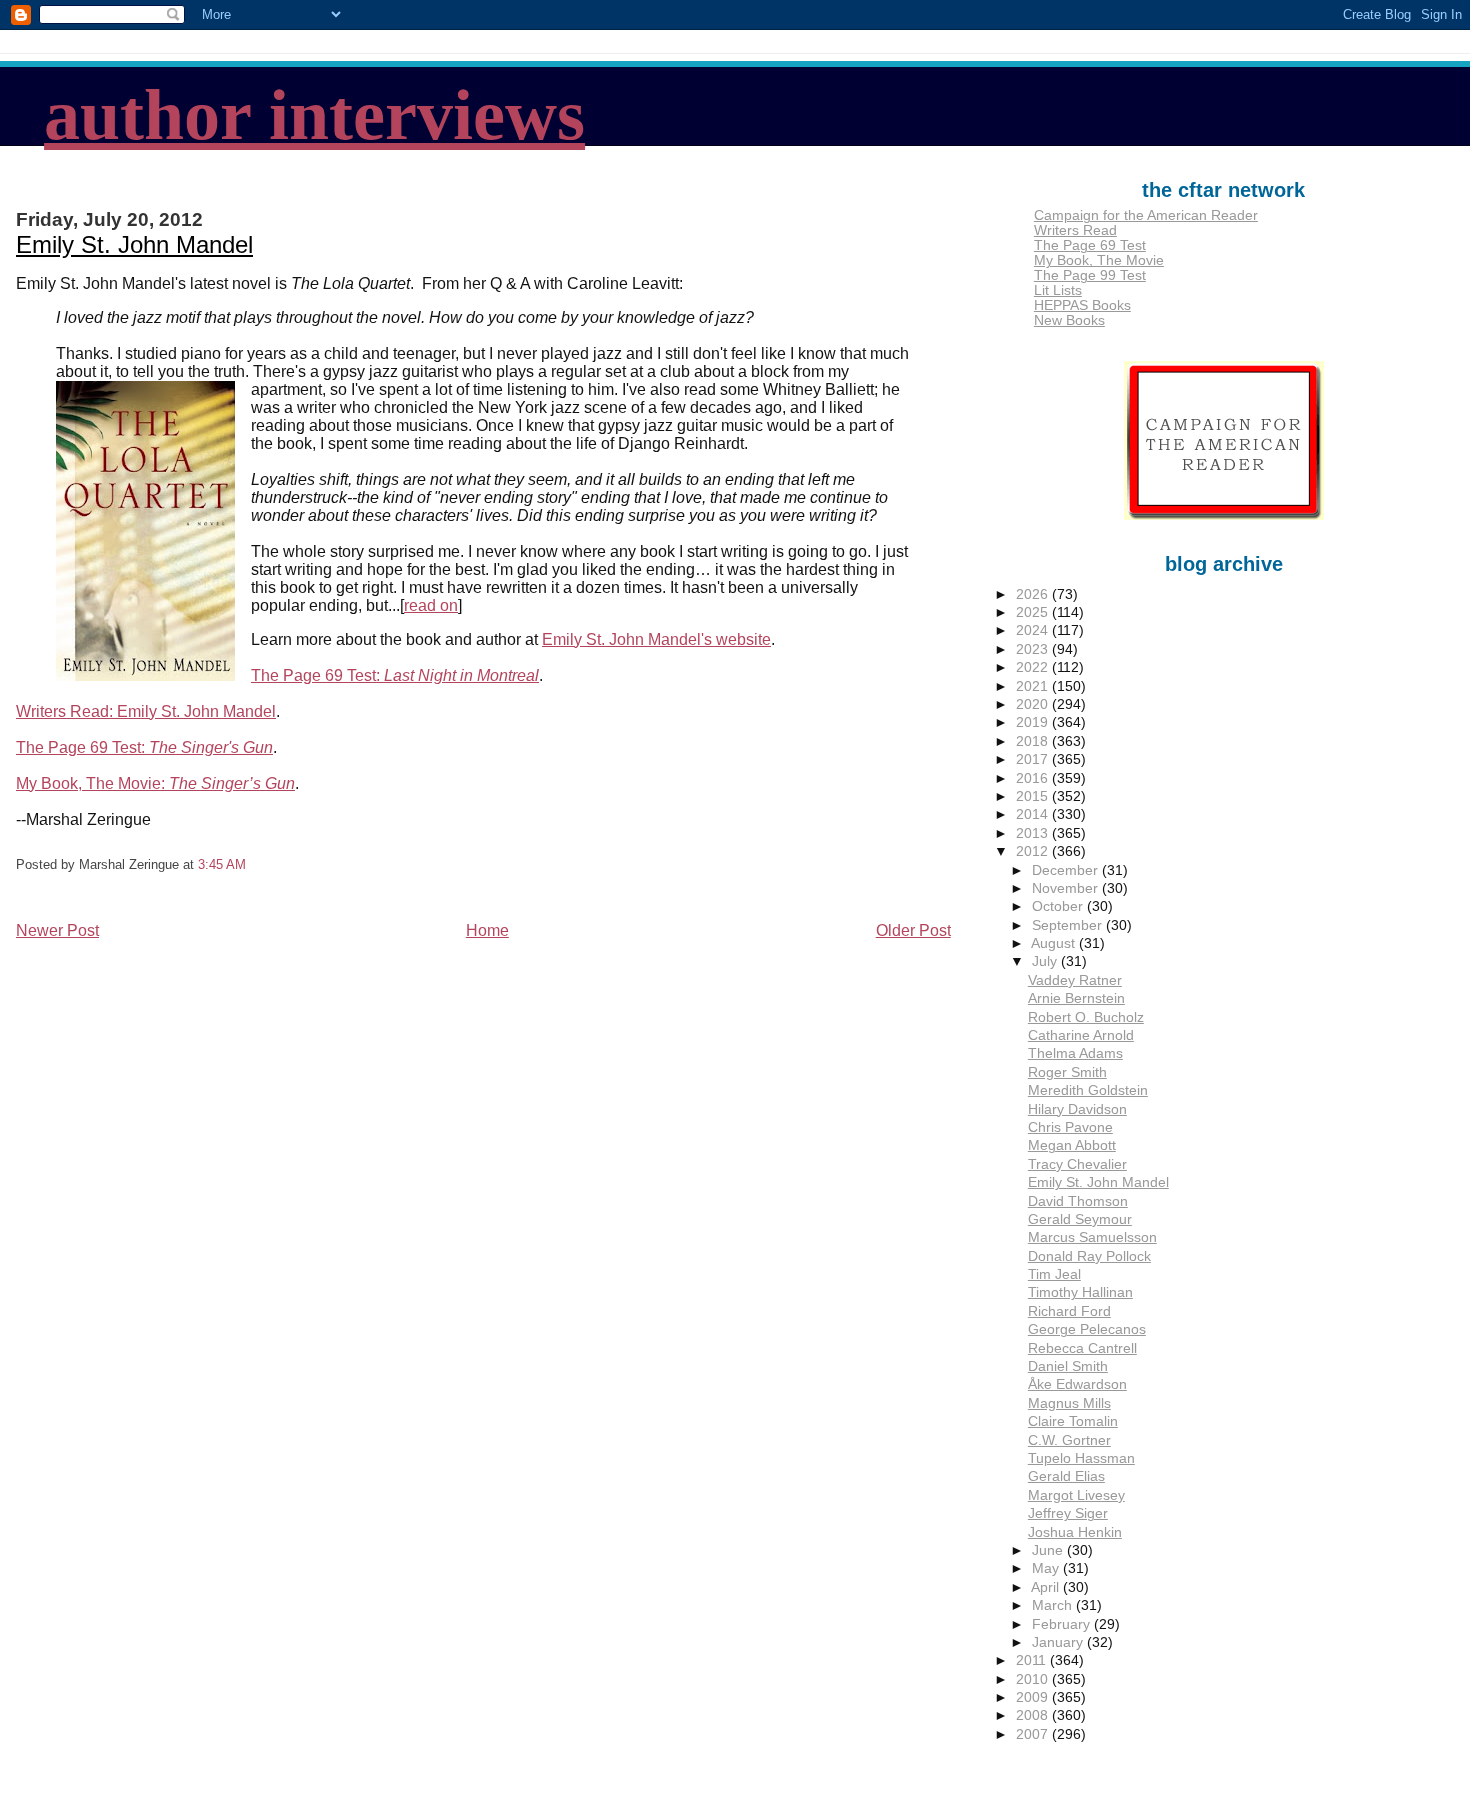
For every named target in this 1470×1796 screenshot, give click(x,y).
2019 (1034, 722)
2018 (1034, 741)
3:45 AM (222, 864)
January (1059, 1642)
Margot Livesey (1076, 1495)
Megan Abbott (1072, 1145)
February (1063, 1624)
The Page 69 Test (1090, 245)
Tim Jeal (1054, 1274)
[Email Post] (252, 864)
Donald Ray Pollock (1089, 1256)
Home (487, 930)
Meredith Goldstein (1088, 1090)
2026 (1034, 594)
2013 (1034, 833)
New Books (1069, 320)
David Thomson (1078, 1201)
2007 (1034, 1734)
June (1049, 1550)
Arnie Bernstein (1076, 998)
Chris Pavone (1070, 1127)
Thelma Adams (1075, 1053)
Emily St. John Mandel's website (656, 639)
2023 (1034, 649)
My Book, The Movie (1099, 260)
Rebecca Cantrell (1082, 1348)
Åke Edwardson (1077, 1384)
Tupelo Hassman (1081, 1458)
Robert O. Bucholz (1086, 1017)
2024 (1034, 630)
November (1067, 888)
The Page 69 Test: (395, 675)
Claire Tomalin (1073, 1421)
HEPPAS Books (1082, 305)
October (1059, 906)
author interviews (314, 115)
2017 (1034, 759)
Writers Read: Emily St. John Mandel (146, 711)
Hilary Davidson (1077, 1109)
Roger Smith (1067, 1072)
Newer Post (57, 930)
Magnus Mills (1069, 1403)
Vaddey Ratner (1075, 980)
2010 (1034, 1679)
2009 (1034, 1697)
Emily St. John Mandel (134, 244)
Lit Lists (1058, 290)
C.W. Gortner (1069, 1440)
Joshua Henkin (1075, 1532)
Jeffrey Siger (1068, 1513)
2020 (1034, 704)
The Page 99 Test (1090, 275)
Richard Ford (1069, 1311)
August (1055, 943)
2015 (1034, 796)
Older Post (913, 930)
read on (431, 605)
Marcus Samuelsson (1092, 1237)
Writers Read (1075, 230)
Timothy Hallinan (1080, 1292)
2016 (1034, 778)
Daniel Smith (1068, 1366)
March (1054, 1605)
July (1046, 961)
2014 (1034, 814)
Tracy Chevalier (1077, 1164)
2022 (1034, 667)
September (1069, 925)
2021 (1034, 686)
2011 (1033, 1660)
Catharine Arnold (1081, 1035)
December (1067, 870)
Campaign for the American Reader (1146, 215)
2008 (1034, 1715)
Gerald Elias (1066, 1476)
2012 (1034, 851)
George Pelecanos (1087, 1329)
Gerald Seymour (1080, 1219)
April (1047, 1587)
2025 (1034, 612)
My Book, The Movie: (155, 783)
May (1047, 1568)
